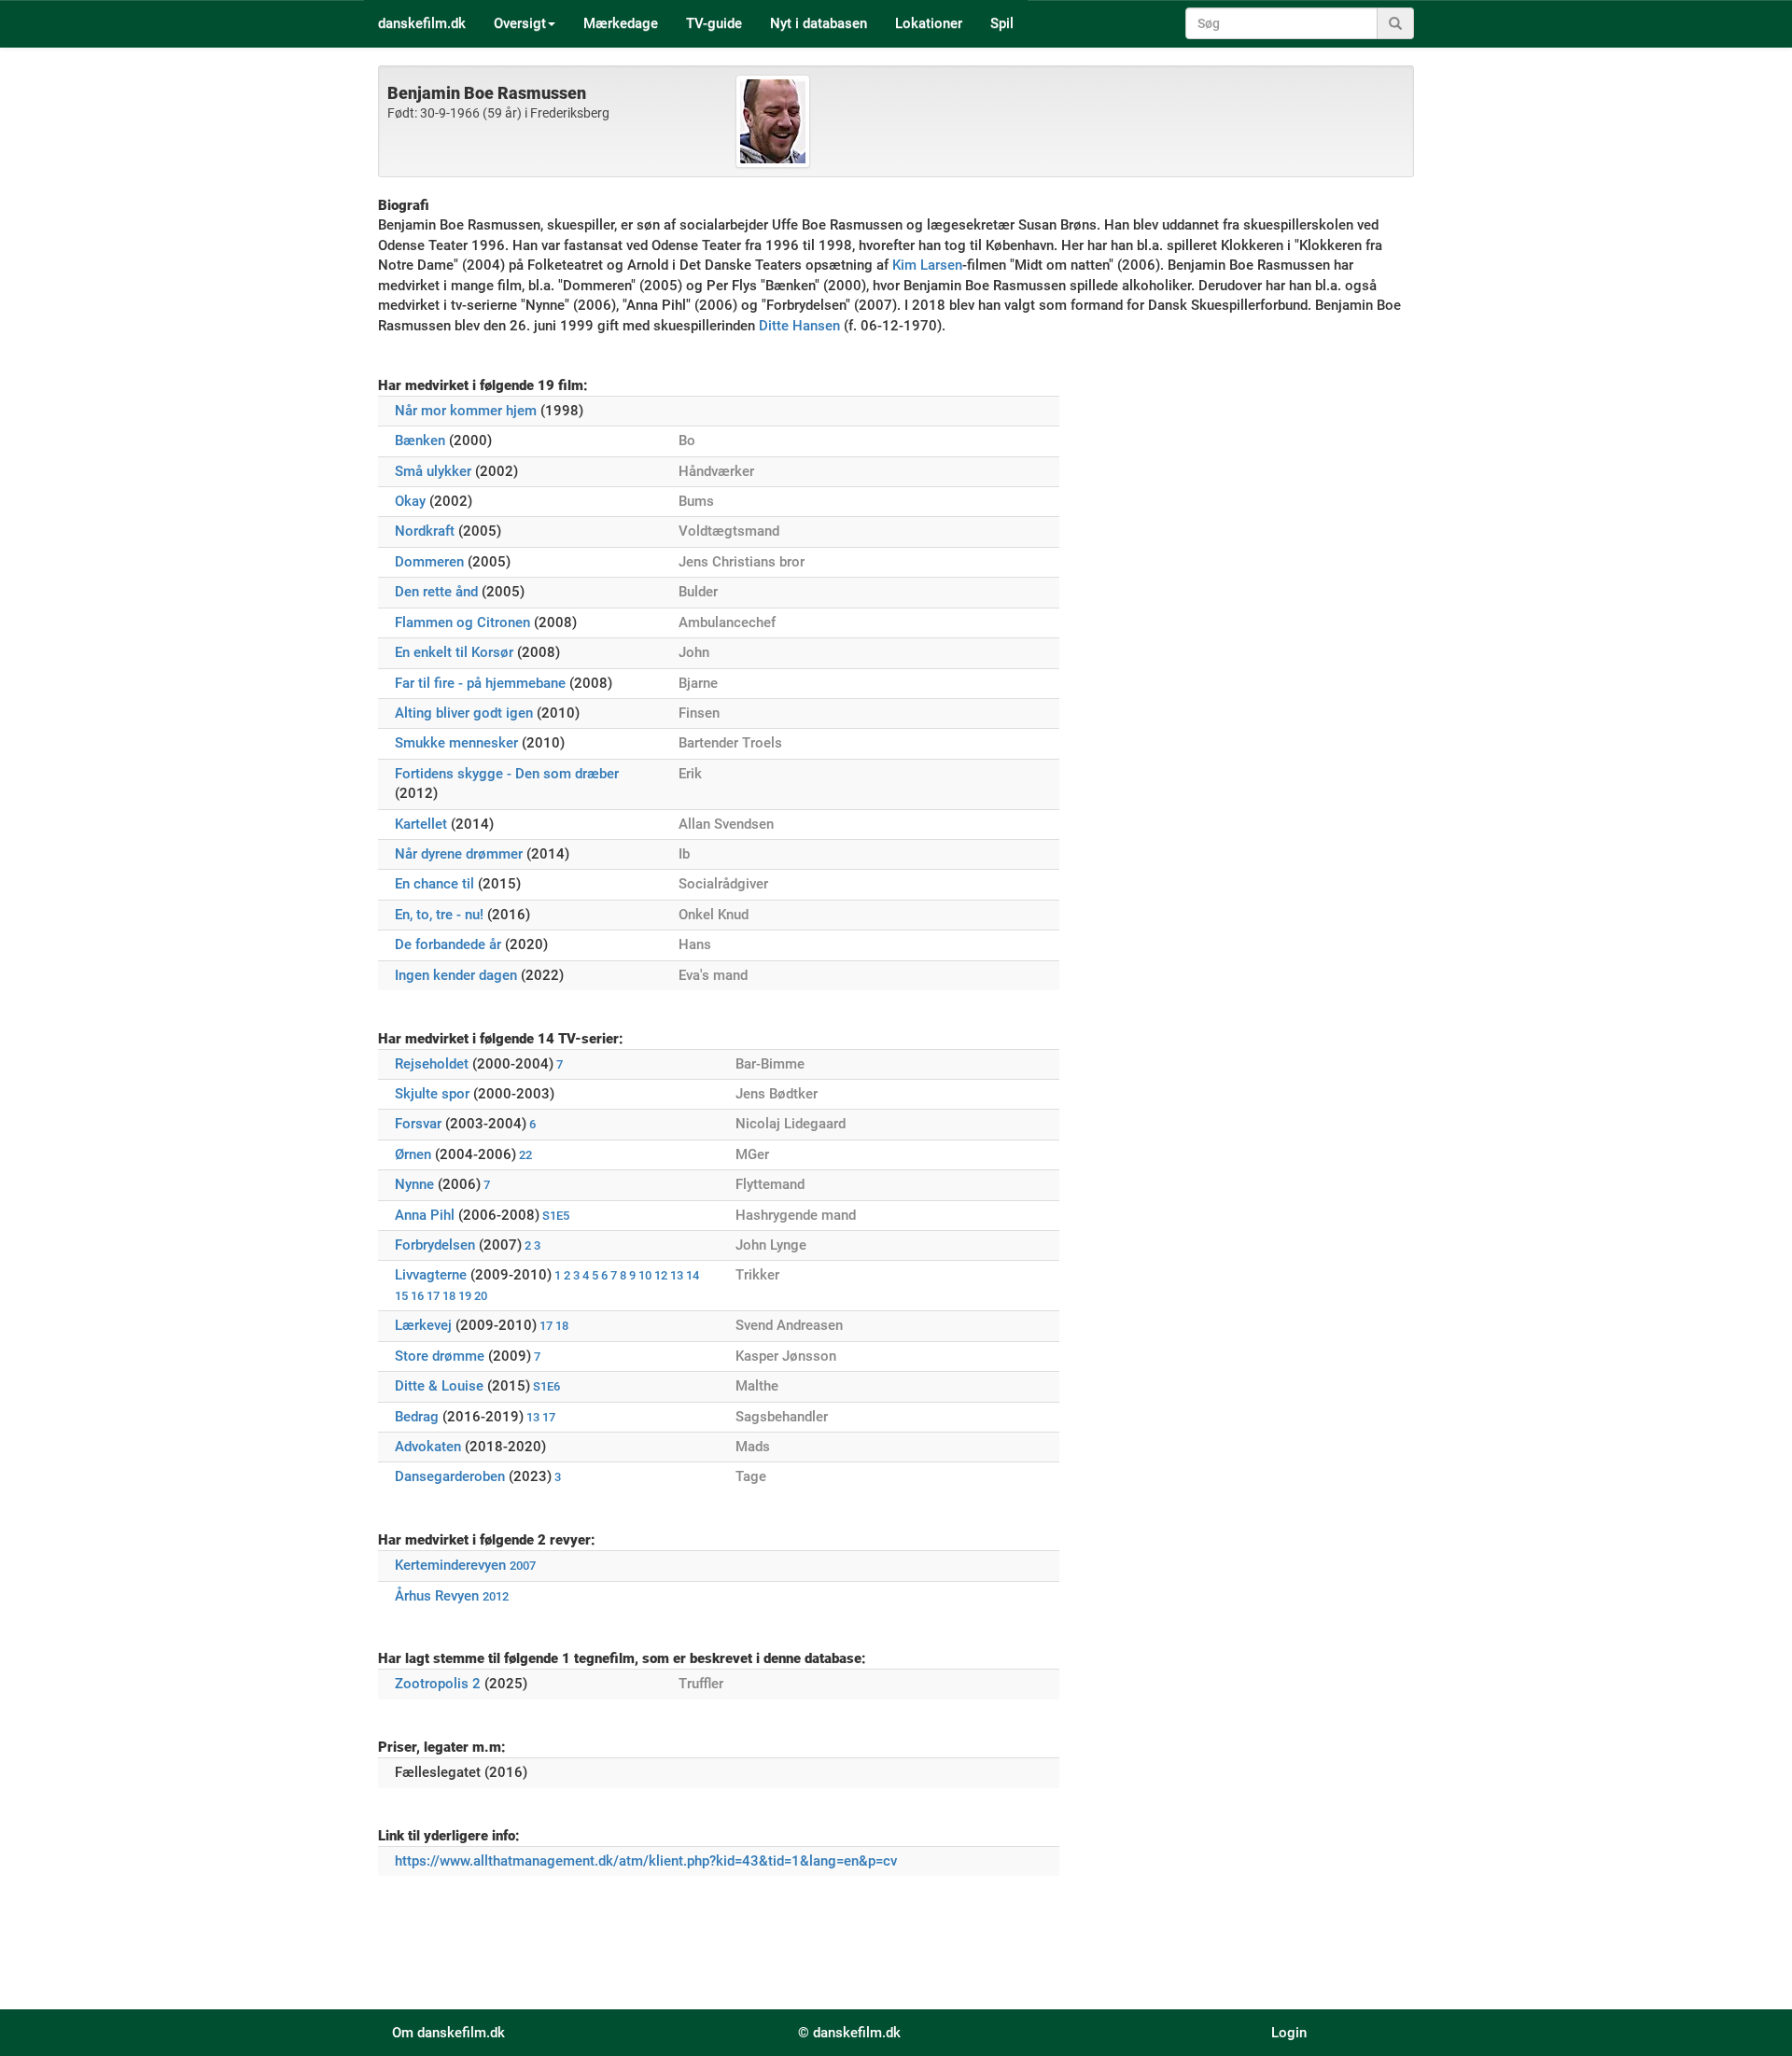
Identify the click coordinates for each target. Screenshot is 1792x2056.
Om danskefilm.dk (448, 2033)
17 (433, 1296)
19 (465, 1296)
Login (1289, 2033)
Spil (1002, 23)
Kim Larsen (927, 265)
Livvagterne (431, 1275)
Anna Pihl (425, 1215)
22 (525, 1155)
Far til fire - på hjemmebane (480, 683)
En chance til (434, 884)
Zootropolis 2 (438, 1684)
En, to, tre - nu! (439, 915)
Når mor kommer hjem (466, 411)
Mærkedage (621, 23)
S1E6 (546, 1386)
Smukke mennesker (456, 743)
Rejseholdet (432, 1064)
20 (481, 1296)
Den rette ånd (436, 592)
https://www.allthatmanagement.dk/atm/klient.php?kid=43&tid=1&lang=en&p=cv (646, 1861)
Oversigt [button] (520, 23)
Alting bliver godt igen (464, 713)
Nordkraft (425, 531)
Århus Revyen (437, 1596)
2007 (523, 1566)
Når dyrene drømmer (459, 854)
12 (661, 1275)
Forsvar (418, 1124)
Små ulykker (433, 471)
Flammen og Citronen (462, 622)
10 (645, 1275)
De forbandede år (448, 944)
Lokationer (929, 23)
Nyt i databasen (819, 23)
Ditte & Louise (439, 1386)
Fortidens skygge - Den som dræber (507, 774)
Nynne (414, 1184)
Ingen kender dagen (456, 975)
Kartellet (421, 824)
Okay (410, 501)
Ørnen (413, 1154)
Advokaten (428, 1447)
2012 (496, 1596)
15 (401, 1296)
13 (677, 1275)
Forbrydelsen (435, 1245)
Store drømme (440, 1356)
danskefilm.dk (422, 23)
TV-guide (714, 23)
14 (693, 1275)
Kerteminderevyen (450, 1565)
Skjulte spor (432, 1094)
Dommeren (429, 562)
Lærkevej (423, 1325)
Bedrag (417, 1417)
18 (449, 1296)
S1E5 (556, 1216)
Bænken (420, 441)
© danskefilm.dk (849, 2033)
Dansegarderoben (450, 1476)
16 (417, 1296)
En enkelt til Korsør (454, 652)
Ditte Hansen (799, 326)
